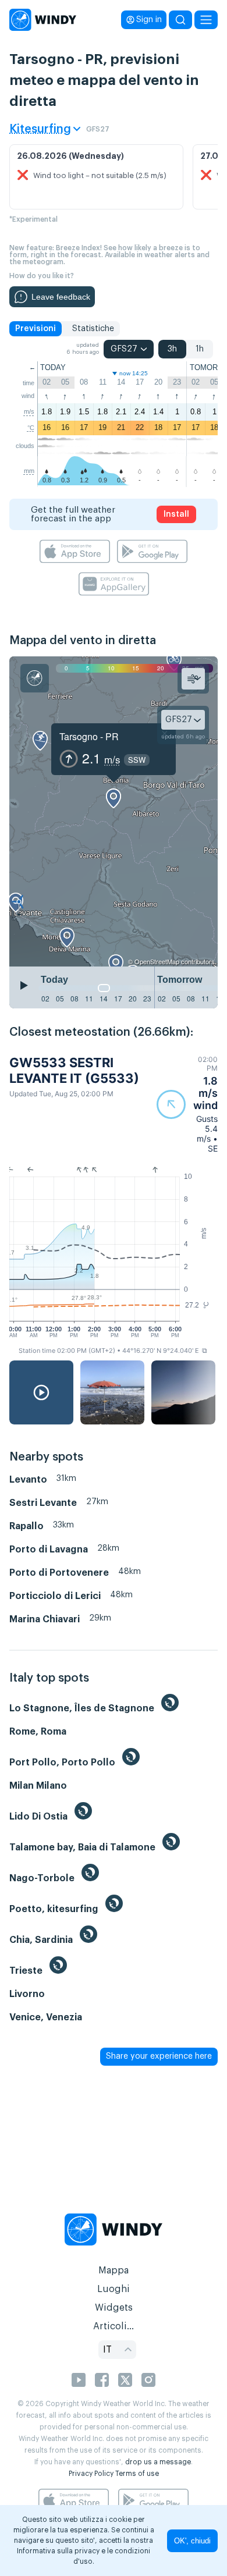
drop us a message (158, 2462)
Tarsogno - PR (89, 736)
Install (176, 514)
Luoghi (114, 2289)
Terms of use (137, 2474)
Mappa (114, 2271)
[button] (187, 1104)
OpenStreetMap (157, 961)
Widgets (114, 2308)
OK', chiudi (192, 2541)
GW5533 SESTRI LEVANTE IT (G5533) (74, 1070)
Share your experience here (159, 2056)
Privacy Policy (91, 2474)
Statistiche (93, 329)
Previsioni (36, 329)
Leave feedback (61, 297)
